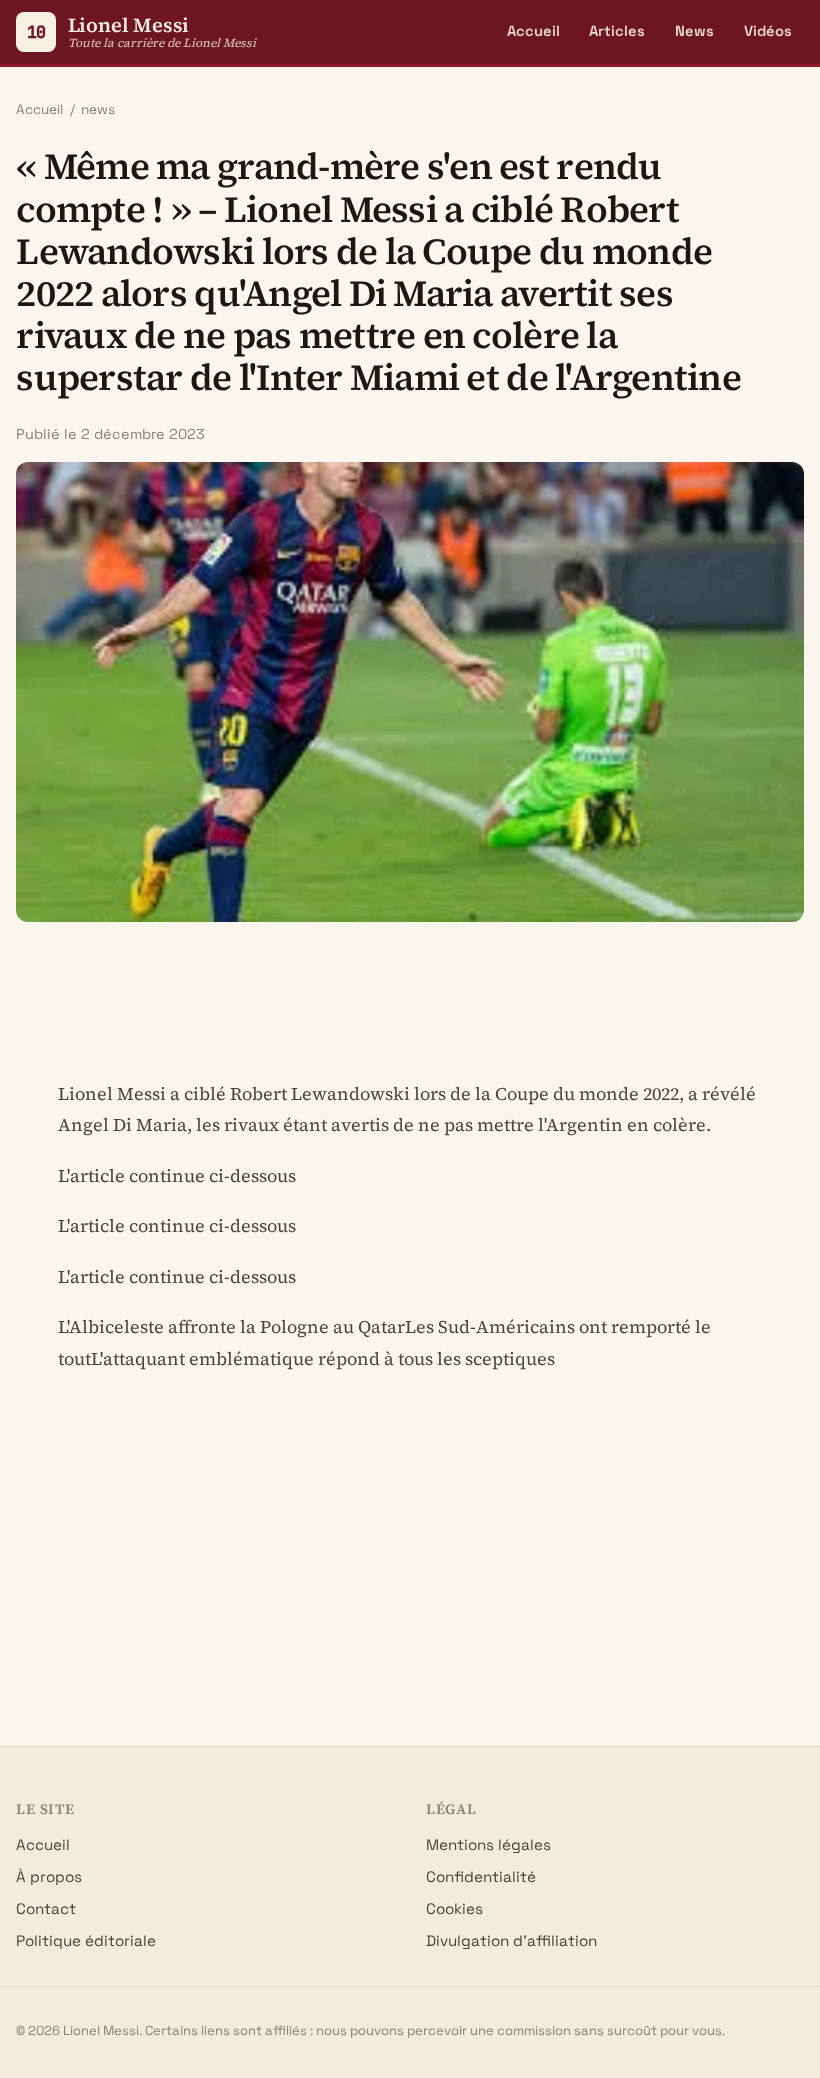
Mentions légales (488, 1844)
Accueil (533, 31)
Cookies (454, 1908)
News (694, 31)
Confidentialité (481, 1876)
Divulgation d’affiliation (511, 1940)
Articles (617, 31)
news (98, 109)
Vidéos (768, 31)
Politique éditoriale (86, 1940)
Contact (46, 1908)
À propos (49, 1876)
